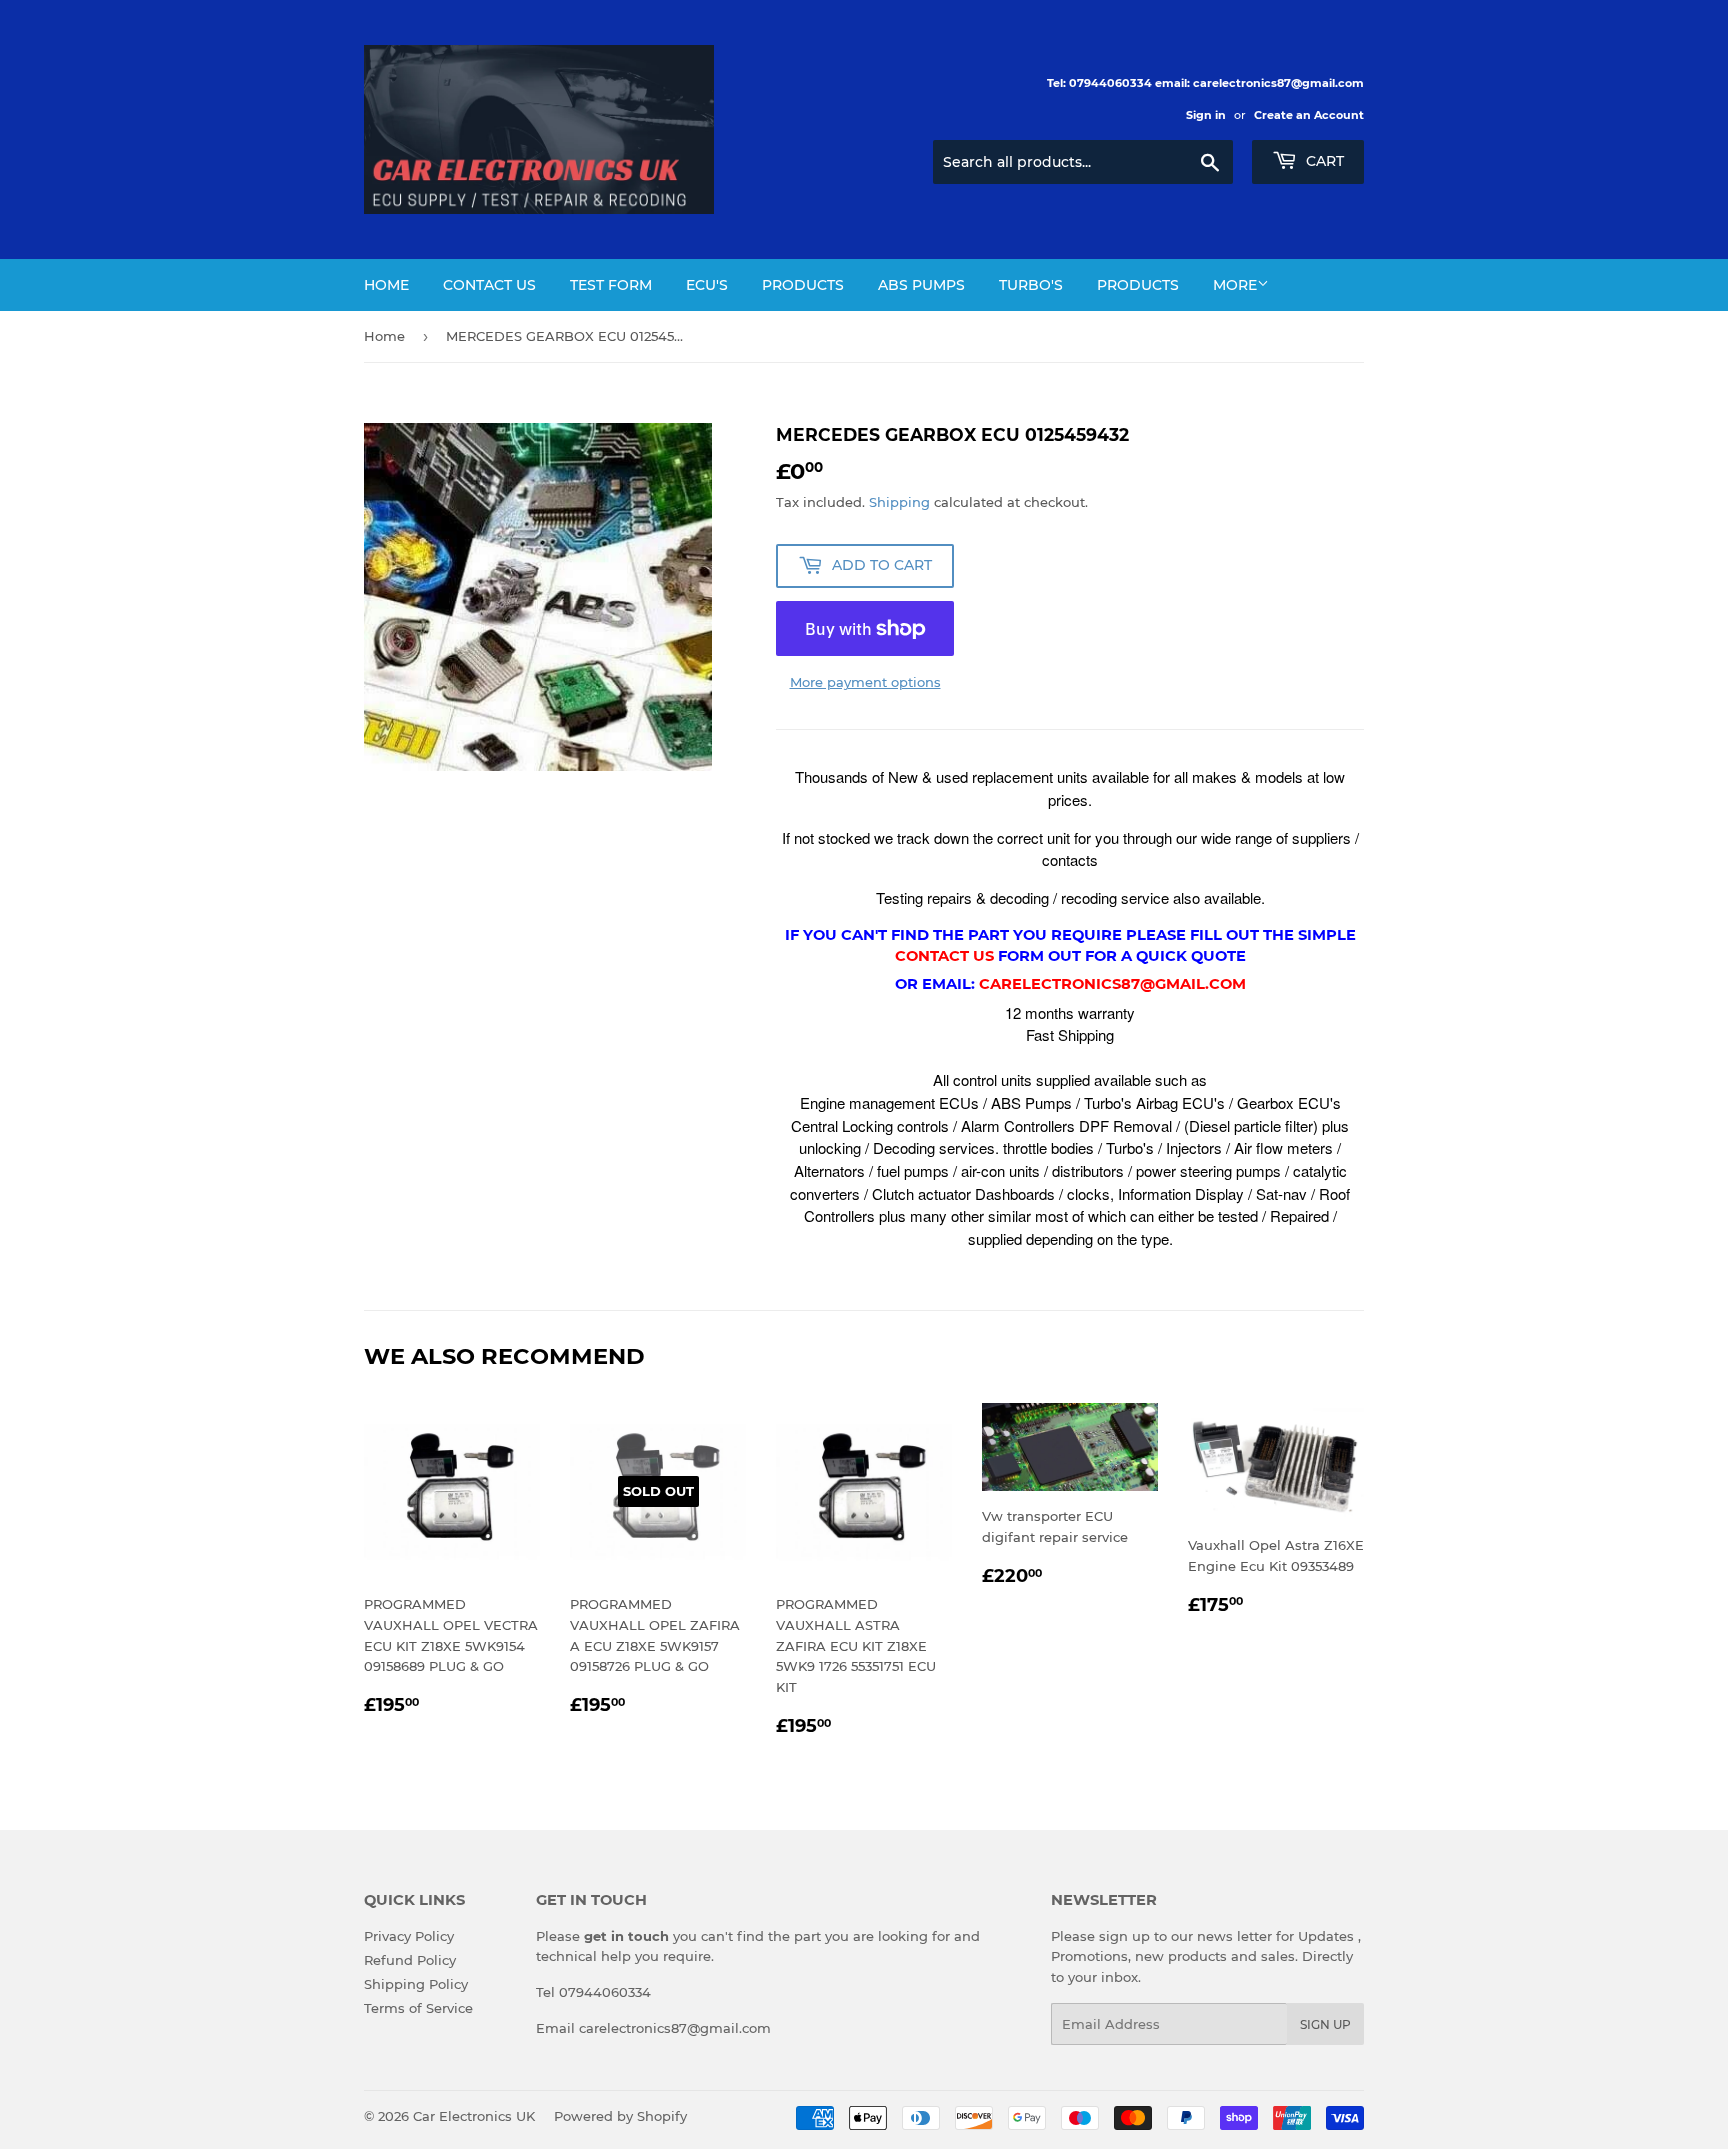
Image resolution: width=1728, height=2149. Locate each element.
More (1235, 285)
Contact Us (489, 285)
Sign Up (1325, 2024)
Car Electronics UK (474, 2116)
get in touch (626, 1936)
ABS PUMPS (921, 285)
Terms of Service (418, 2008)
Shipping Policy (416, 1984)
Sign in (1206, 115)
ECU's (707, 285)
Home (386, 285)
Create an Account (1309, 115)
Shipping (899, 502)
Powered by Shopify (620, 2116)
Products (803, 285)
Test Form (611, 285)
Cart (1323, 161)
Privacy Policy (409, 1936)
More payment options (865, 682)
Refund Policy (410, 1960)
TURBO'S (1031, 285)
